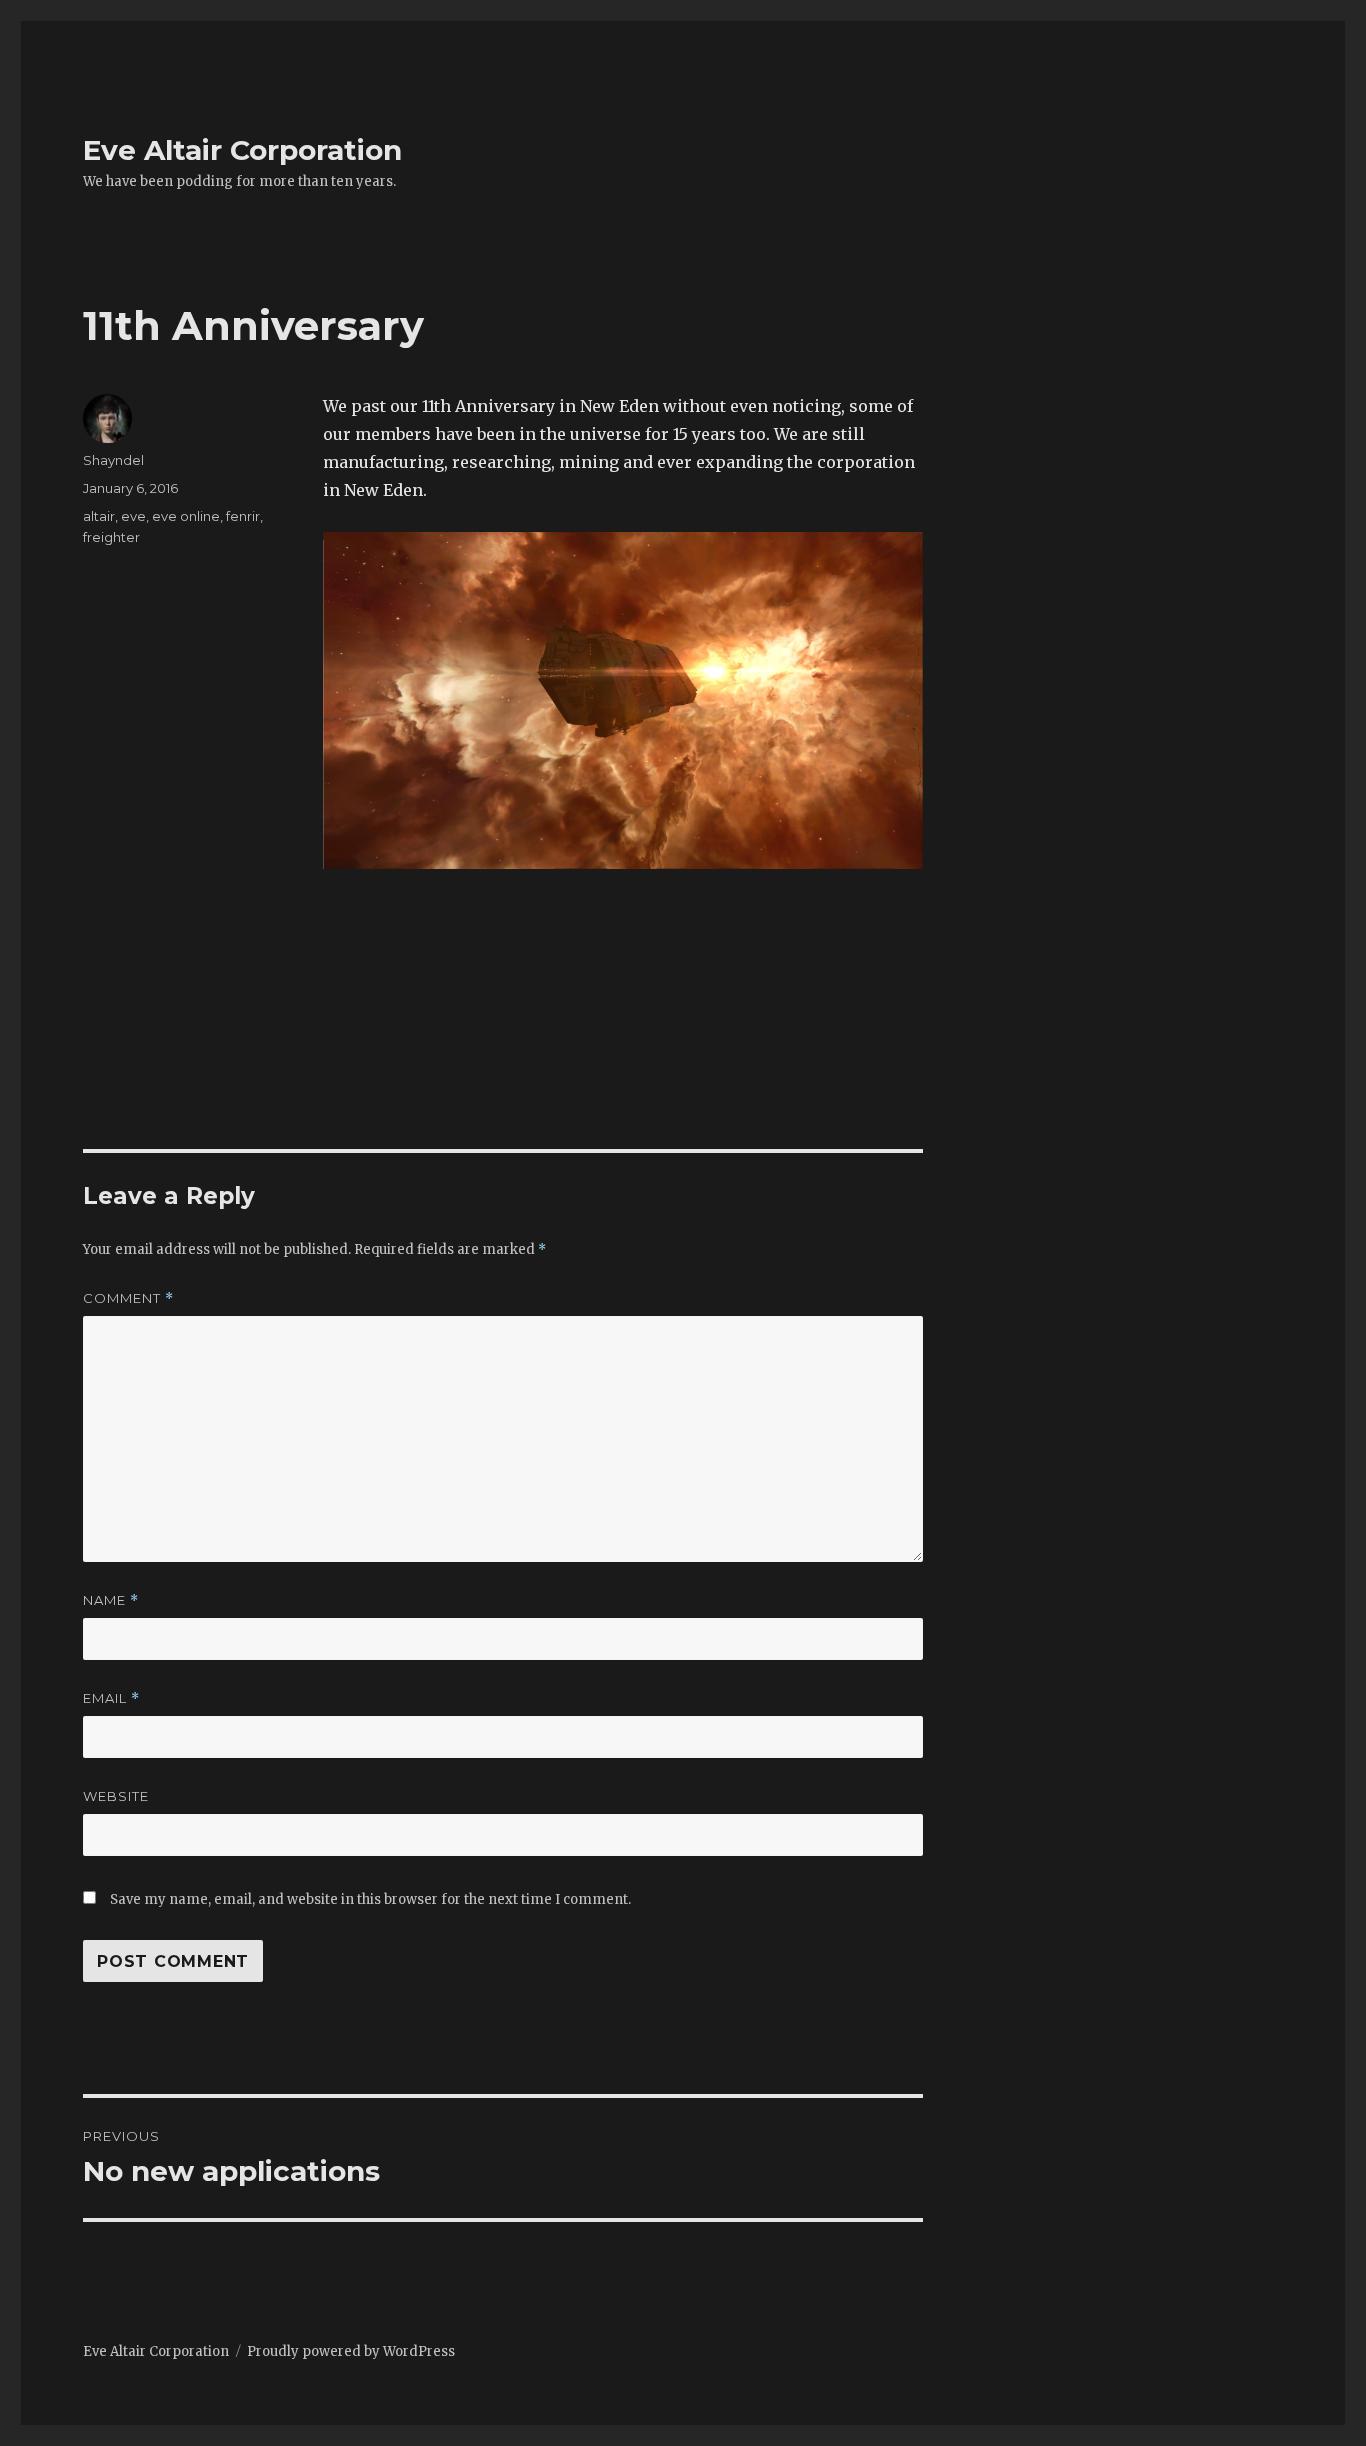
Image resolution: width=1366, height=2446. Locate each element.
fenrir (243, 516)
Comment (128, 1298)
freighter (111, 537)
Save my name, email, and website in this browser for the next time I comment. (370, 1899)
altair (99, 516)
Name (111, 1600)
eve (133, 516)
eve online (186, 516)
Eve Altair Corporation (242, 150)
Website (116, 1796)
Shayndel (113, 460)
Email (111, 1698)
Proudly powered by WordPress (351, 2351)
